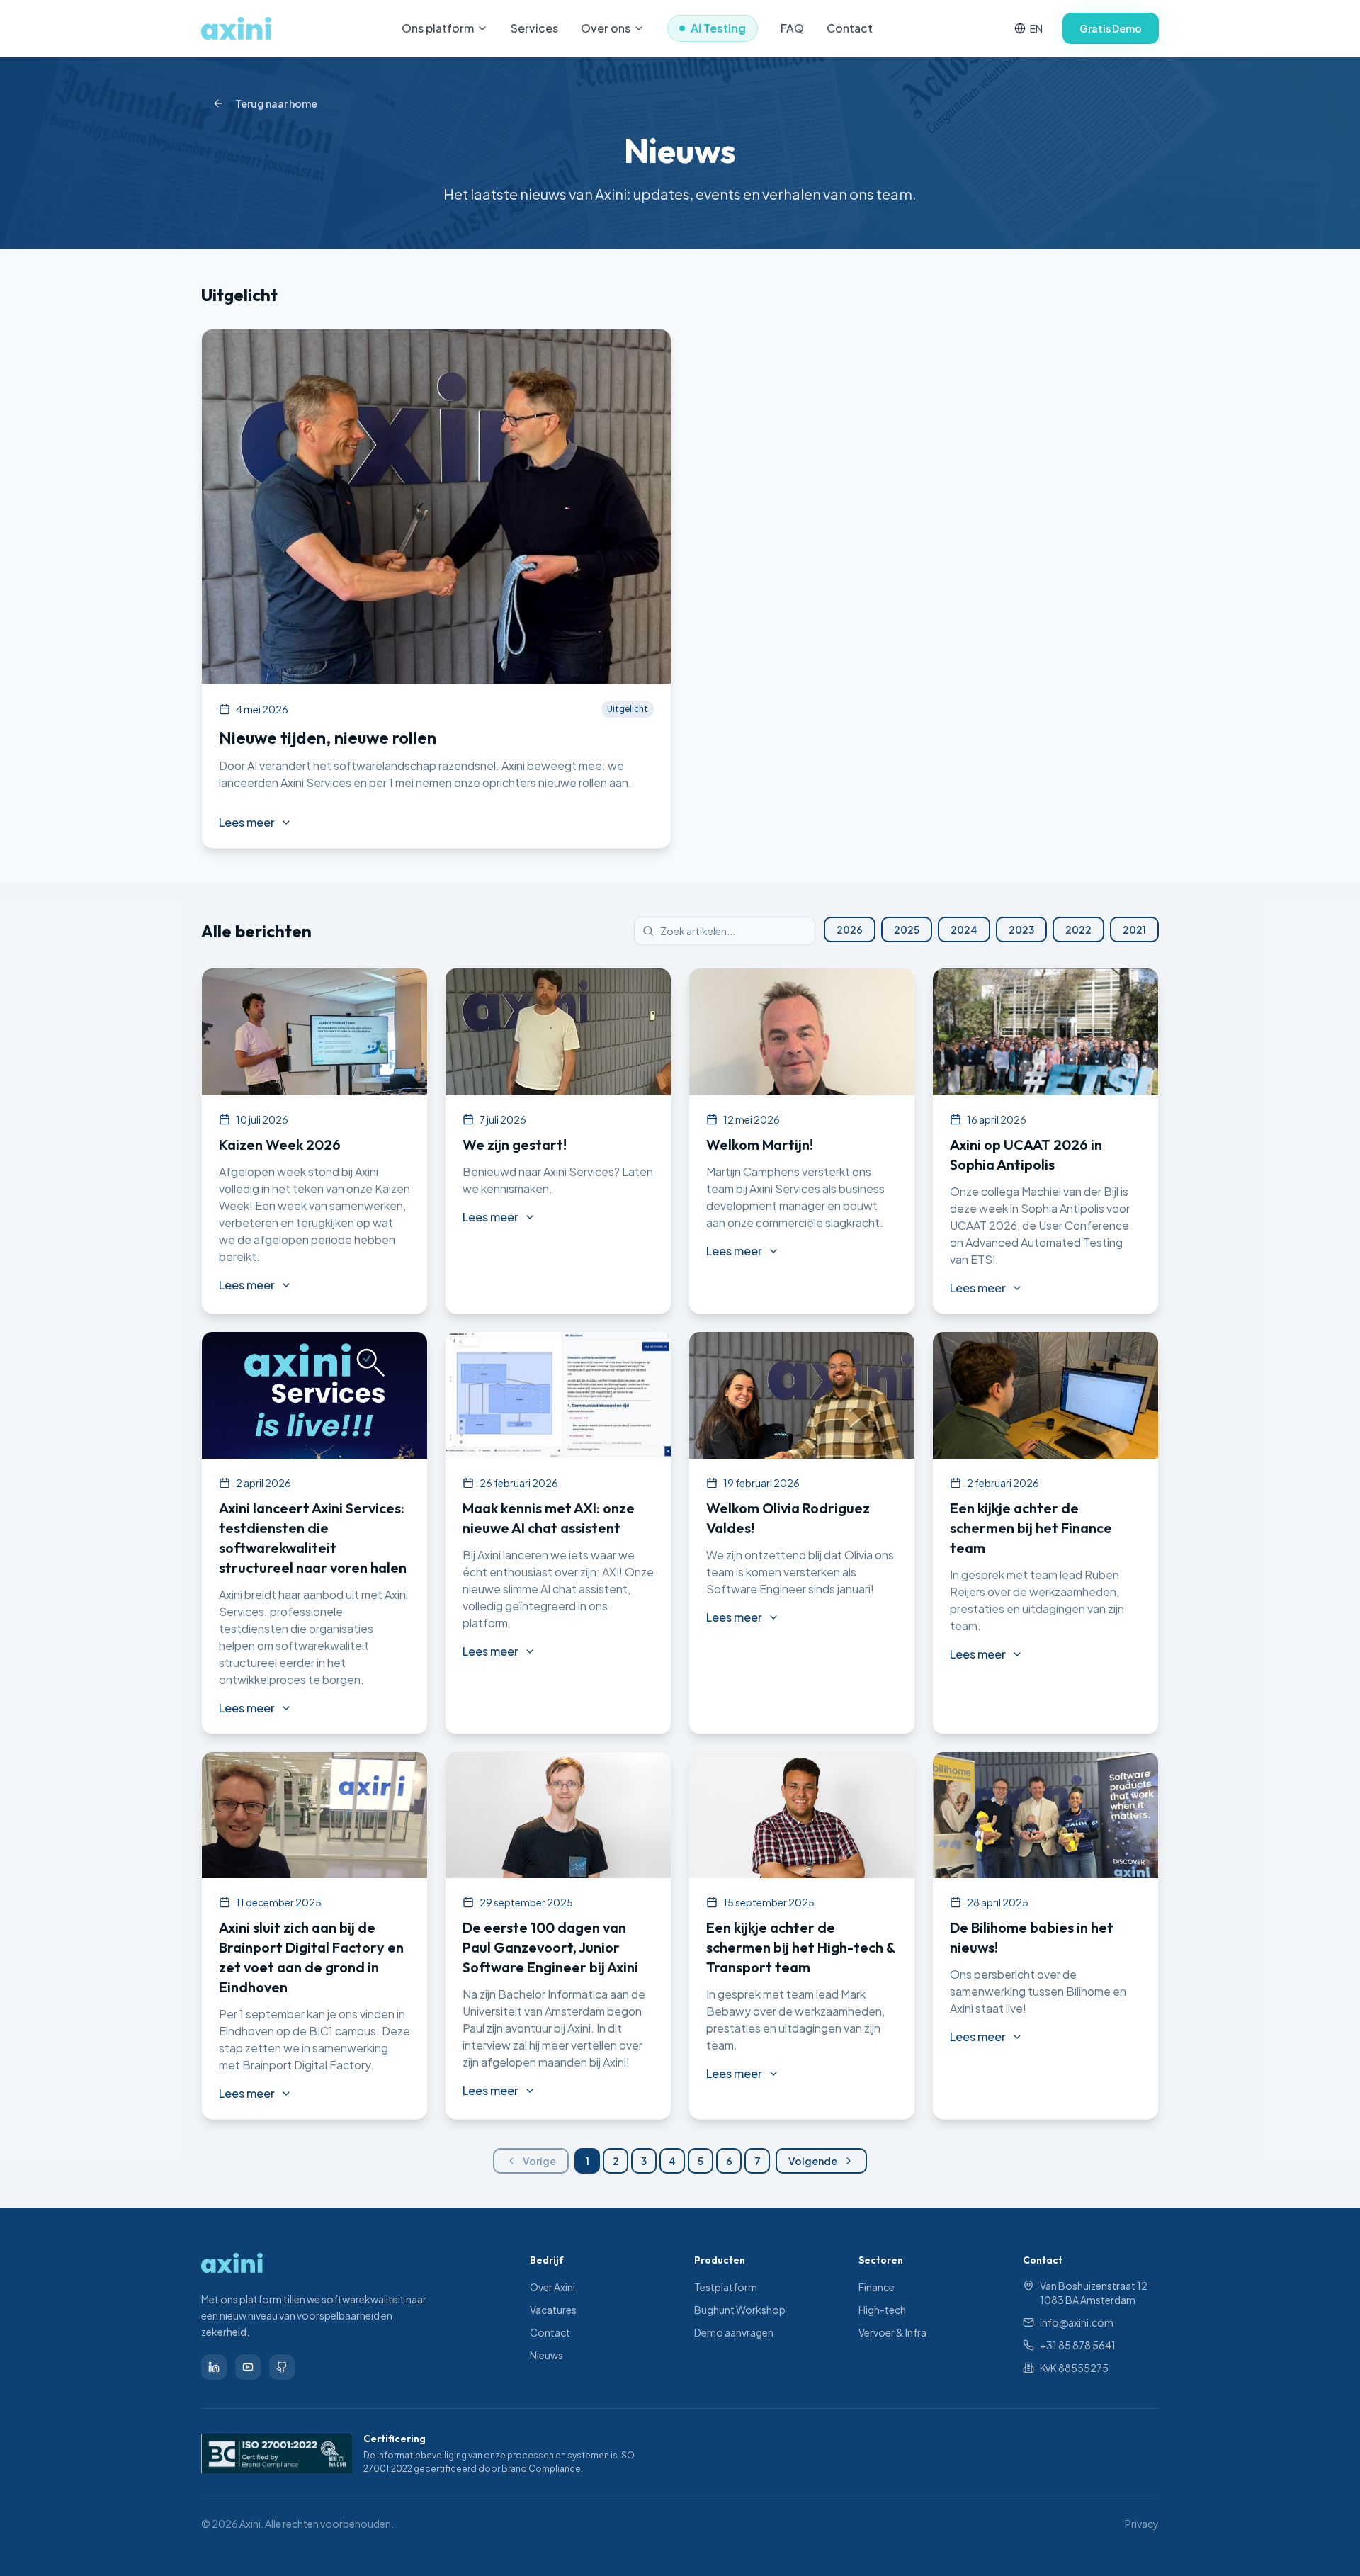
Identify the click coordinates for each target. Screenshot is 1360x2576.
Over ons (606, 28)
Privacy (1142, 2524)
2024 (964, 930)
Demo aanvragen (734, 2332)
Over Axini (552, 2287)
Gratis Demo (1111, 28)
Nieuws (546, 2355)
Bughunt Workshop (740, 2310)
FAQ (792, 28)
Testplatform (726, 2287)
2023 (1021, 930)
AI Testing (718, 28)
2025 (907, 930)
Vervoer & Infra (892, 2332)
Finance (877, 2287)
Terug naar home (276, 103)
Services (534, 28)
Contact (850, 28)
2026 (850, 930)
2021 (1134, 930)
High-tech (882, 2310)
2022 (1078, 930)
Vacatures (553, 2310)
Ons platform (438, 28)
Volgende (813, 2161)
